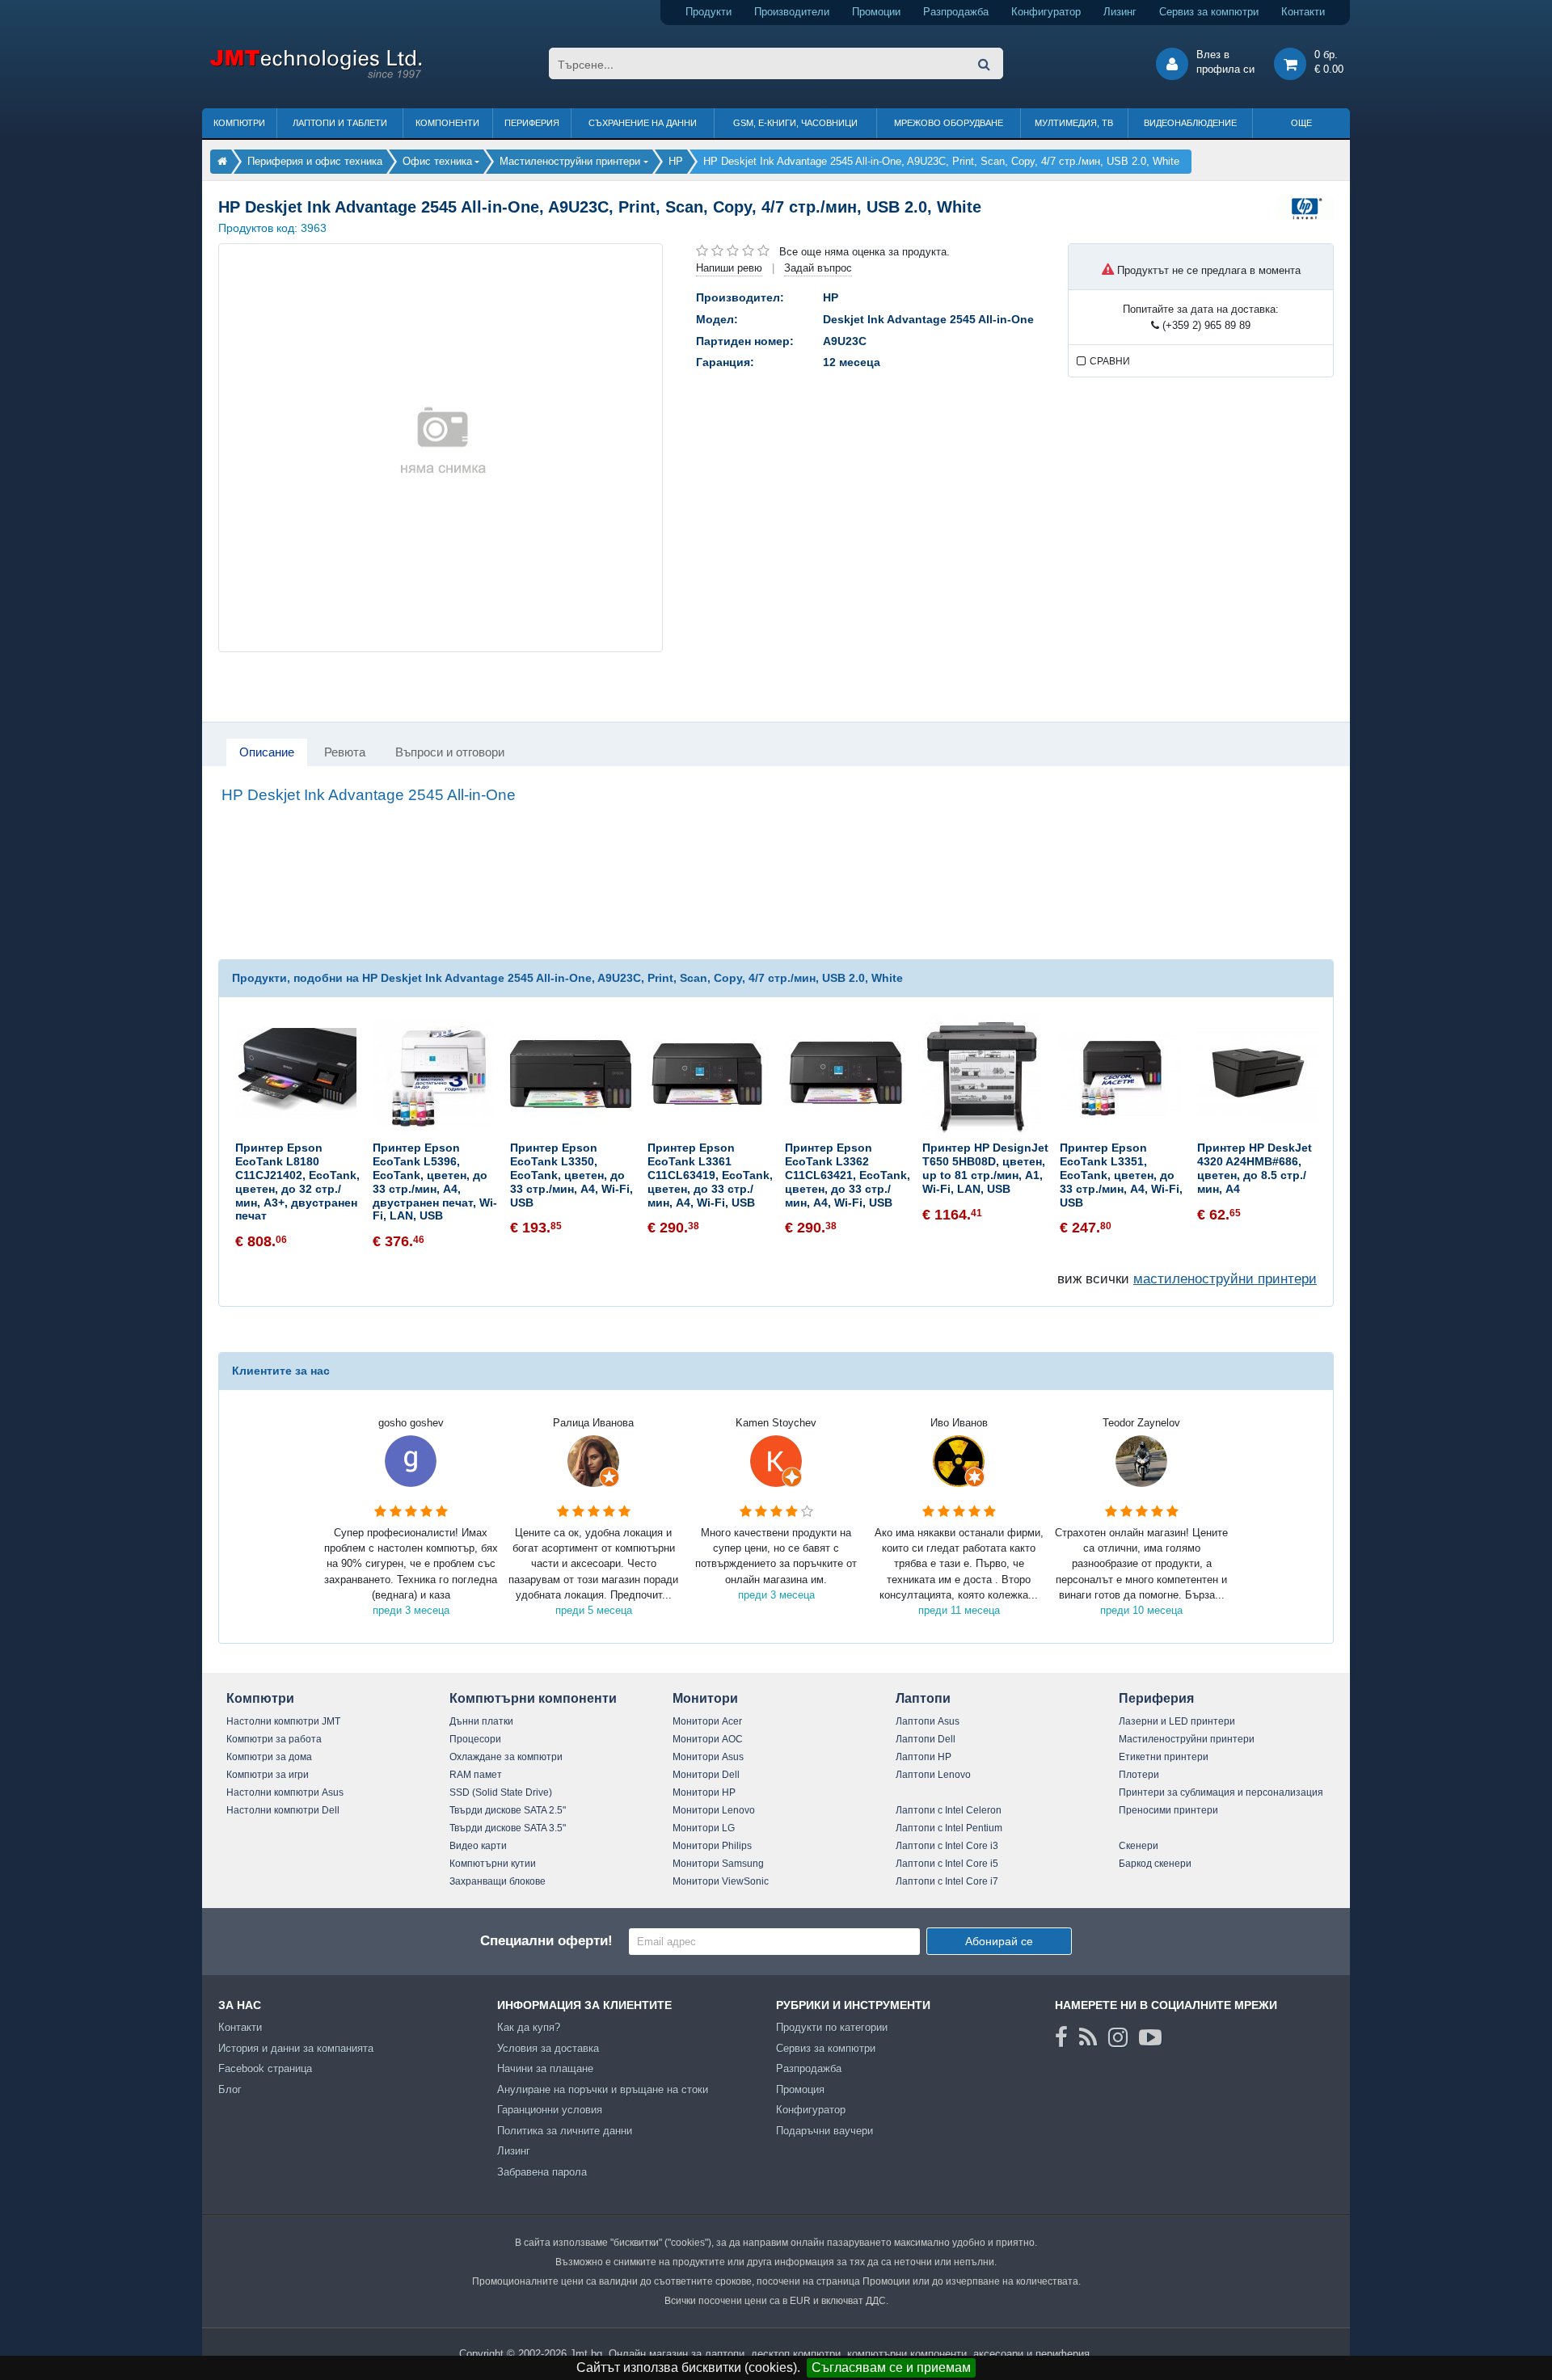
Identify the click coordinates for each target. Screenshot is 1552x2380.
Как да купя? (529, 2027)
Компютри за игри (268, 1775)
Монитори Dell (706, 1775)
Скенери (1139, 1846)
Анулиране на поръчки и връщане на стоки (603, 2089)
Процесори (475, 1739)
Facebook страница (265, 2068)
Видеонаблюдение (1190, 123)
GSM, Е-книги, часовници (795, 123)
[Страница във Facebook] (1061, 2037)
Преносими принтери (1168, 1810)
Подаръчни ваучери (824, 2131)
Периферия (532, 123)
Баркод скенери (1155, 1864)
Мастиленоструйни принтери (1187, 1739)
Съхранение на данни (643, 123)
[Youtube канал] (1150, 2037)
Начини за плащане (545, 2068)
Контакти (1303, 12)
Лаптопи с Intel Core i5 (947, 1864)
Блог (230, 2089)
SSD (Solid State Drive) (501, 1792)
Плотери (1139, 1775)
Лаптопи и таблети (340, 123)
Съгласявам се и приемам (891, 2367)
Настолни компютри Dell (283, 1810)
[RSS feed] (1088, 2037)
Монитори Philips (712, 1846)
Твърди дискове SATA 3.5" (508, 1828)
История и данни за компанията (296, 2048)
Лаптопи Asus (928, 1721)
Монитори (705, 1698)
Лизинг (1120, 12)
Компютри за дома (269, 1757)
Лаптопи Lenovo (933, 1775)
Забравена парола (542, 2172)
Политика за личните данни (565, 2131)
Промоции (876, 12)
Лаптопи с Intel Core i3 (947, 1846)
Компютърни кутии (493, 1864)
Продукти (709, 12)
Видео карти (478, 1846)
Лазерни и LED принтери (1177, 1721)
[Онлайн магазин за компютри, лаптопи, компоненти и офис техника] (316, 76)
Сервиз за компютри (1209, 12)
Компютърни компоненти (533, 1698)
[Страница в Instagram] (1118, 2037)
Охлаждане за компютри (506, 1757)
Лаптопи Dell (926, 1739)
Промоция (800, 2089)
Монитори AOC (708, 1739)
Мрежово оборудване (949, 123)
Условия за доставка (548, 2048)
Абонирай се (999, 1941)
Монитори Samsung (718, 1864)
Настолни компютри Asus (285, 1792)
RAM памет (476, 1775)
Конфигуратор (1046, 12)
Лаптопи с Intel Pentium (949, 1828)
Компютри (239, 123)
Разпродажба (956, 12)
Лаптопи (923, 1698)
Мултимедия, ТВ (1074, 123)
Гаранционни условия (550, 2110)
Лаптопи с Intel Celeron (949, 1810)
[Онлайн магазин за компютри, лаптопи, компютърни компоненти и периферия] (222, 161)
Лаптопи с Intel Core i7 (947, 1881)
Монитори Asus (708, 1757)
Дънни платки (481, 1721)
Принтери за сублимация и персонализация (1221, 1792)
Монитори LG (704, 1828)
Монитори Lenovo (714, 1810)
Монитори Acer (707, 1721)
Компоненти (447, 123)
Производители (792, 12)
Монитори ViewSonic (721, 1881)
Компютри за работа (274, 1739)
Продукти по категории (832, 2027)
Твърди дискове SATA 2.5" (508, 1810)
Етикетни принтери (1164, 1757)
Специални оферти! (546, 1941)
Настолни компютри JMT (283, 1721)
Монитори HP (704, 1792)
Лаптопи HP (924, 1757)
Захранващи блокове (498, 1881)
